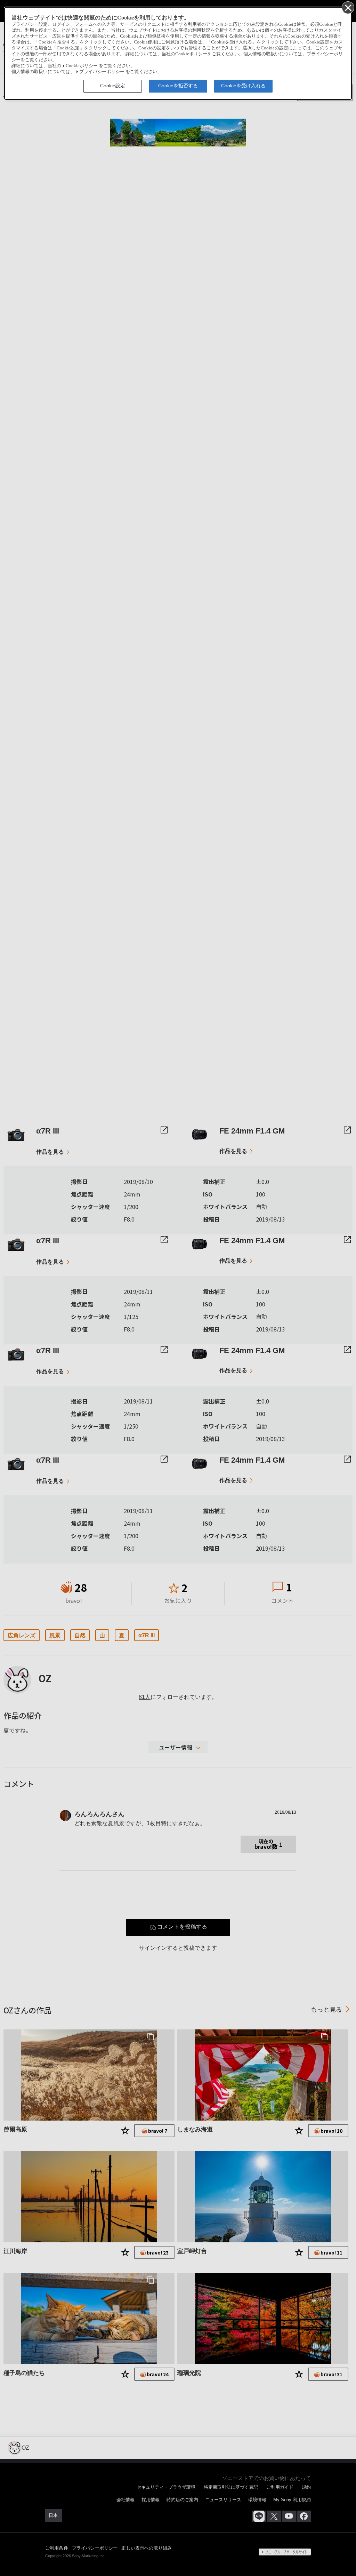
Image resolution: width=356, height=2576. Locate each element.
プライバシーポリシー (102, 72)
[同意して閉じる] (348, 7)
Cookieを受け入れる (243, 86)
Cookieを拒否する (178, 86)
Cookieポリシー (82, 66)
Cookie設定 (113, 86)
